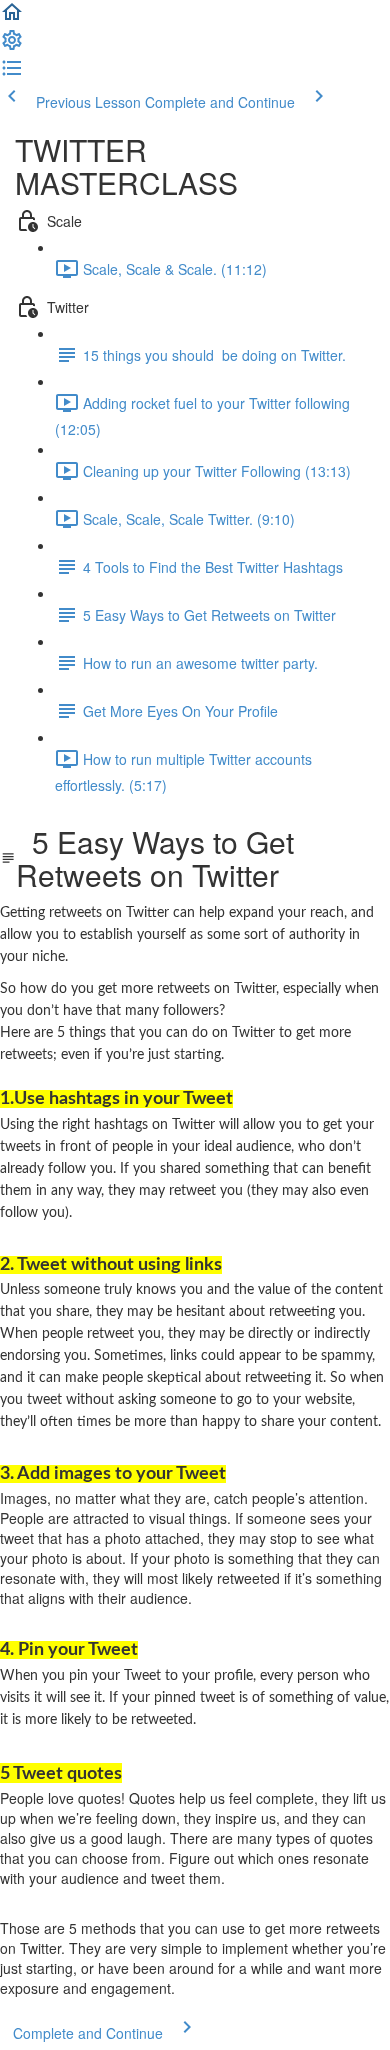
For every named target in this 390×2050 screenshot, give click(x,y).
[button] (12, 18)
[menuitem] (12, 46)
